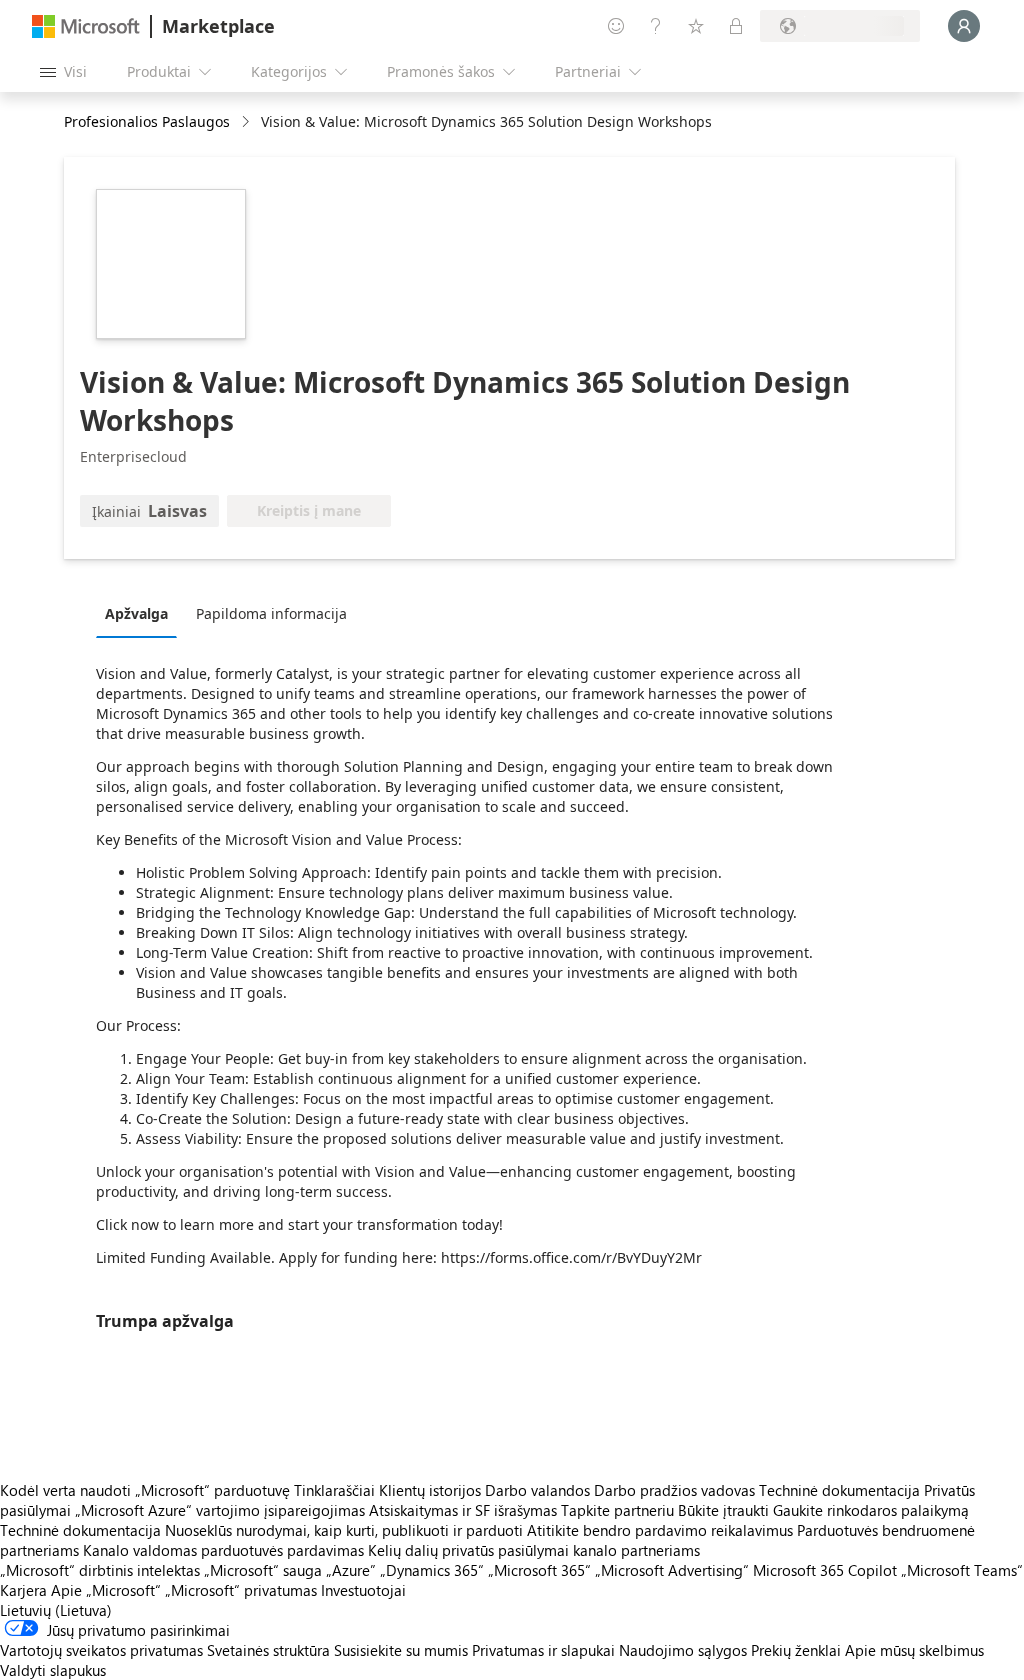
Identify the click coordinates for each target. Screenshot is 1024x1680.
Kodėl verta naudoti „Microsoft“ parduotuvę (145, 1490)
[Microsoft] (86, 26)
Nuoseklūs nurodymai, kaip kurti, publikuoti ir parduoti (344, 1530)
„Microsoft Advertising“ (672, 1570)
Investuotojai (363, 1590)
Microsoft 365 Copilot (825, 1570)
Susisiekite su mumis (401, 1650)
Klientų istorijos (430, 1490)
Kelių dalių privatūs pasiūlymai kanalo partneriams (534, 1550)
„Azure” (351, 1570)
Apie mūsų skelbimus (914, 1650)
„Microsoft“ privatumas (241, 1590)
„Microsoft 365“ (539, 1570)
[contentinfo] (247, 122)
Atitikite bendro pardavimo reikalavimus (660, 1530)
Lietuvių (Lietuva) (56, 1610)
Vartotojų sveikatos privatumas (101, 1650)
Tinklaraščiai (334, 1490)
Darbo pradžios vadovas (674, 1490)
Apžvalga (136, 613)
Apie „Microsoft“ (106, 1590)
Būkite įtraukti (723, 1510)
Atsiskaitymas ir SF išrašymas (463, 1510)
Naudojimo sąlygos (683, 1650)
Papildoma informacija (271, 613)
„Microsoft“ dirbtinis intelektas (100, 1570)
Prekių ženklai (796, 1650)
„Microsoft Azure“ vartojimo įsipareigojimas (222, 1510)
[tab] (141, 613)
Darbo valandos (537, 1490)
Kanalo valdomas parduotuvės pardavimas (223, 1550)
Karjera (23, 1590)
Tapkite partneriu (617, 1510)
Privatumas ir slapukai (543, 1650)
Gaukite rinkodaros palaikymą (871, 1510)
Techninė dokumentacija (839, 1490)
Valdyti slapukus (53, 1670)
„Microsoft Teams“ (962, 1570)
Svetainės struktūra (268, 1650)
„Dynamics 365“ (432, 1570)
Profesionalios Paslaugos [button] (147, 121)
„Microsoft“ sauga (263, 1570)
